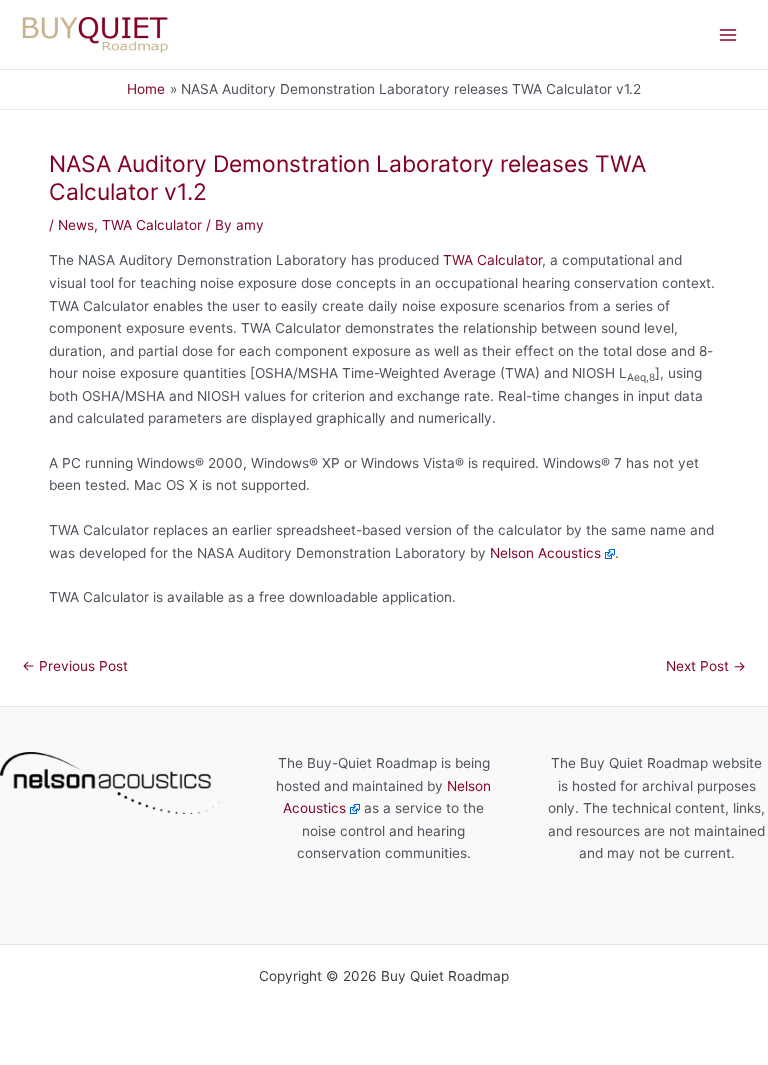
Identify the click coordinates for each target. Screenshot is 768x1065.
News (76, 225)
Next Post (706, 666)
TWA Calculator (152, 225)
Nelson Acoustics (545, 553)
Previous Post (75, 666)
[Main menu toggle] (728, 34)
